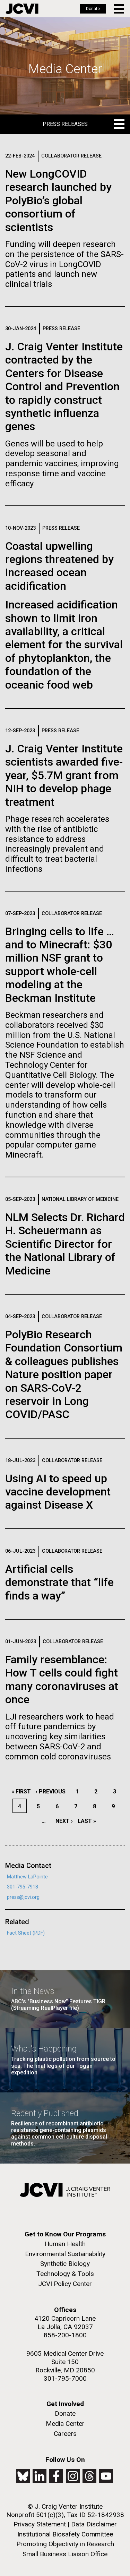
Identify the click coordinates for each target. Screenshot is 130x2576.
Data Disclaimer (94, 2524)
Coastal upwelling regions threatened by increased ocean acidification (59, 566)
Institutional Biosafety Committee (65, 2534)
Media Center (65, 2424)
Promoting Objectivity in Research (65, 2544)
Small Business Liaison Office (65, 2554)
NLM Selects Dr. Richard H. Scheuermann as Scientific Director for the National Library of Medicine (65, 1244)
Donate (93, 9)
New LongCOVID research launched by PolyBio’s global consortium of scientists (58, 201)
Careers (65, 2434)
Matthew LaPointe (27, 1877)
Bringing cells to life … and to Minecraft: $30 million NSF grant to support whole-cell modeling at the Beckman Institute (60, 965)
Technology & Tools (65, 2274)
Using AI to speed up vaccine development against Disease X (58, 1492)
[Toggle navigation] (119, 9)
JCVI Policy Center (65, 2284)
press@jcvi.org (23, 1897)
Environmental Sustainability (65, 2254)
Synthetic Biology (65, 2264)
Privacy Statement (40, 2524)
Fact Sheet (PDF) (26, 1933)
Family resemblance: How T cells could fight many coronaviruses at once (62, 1679)
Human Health (65, 2244)
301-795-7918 (23, 1887)
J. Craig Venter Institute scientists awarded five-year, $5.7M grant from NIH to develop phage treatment (64, 775)
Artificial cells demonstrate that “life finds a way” (59, 1582)
